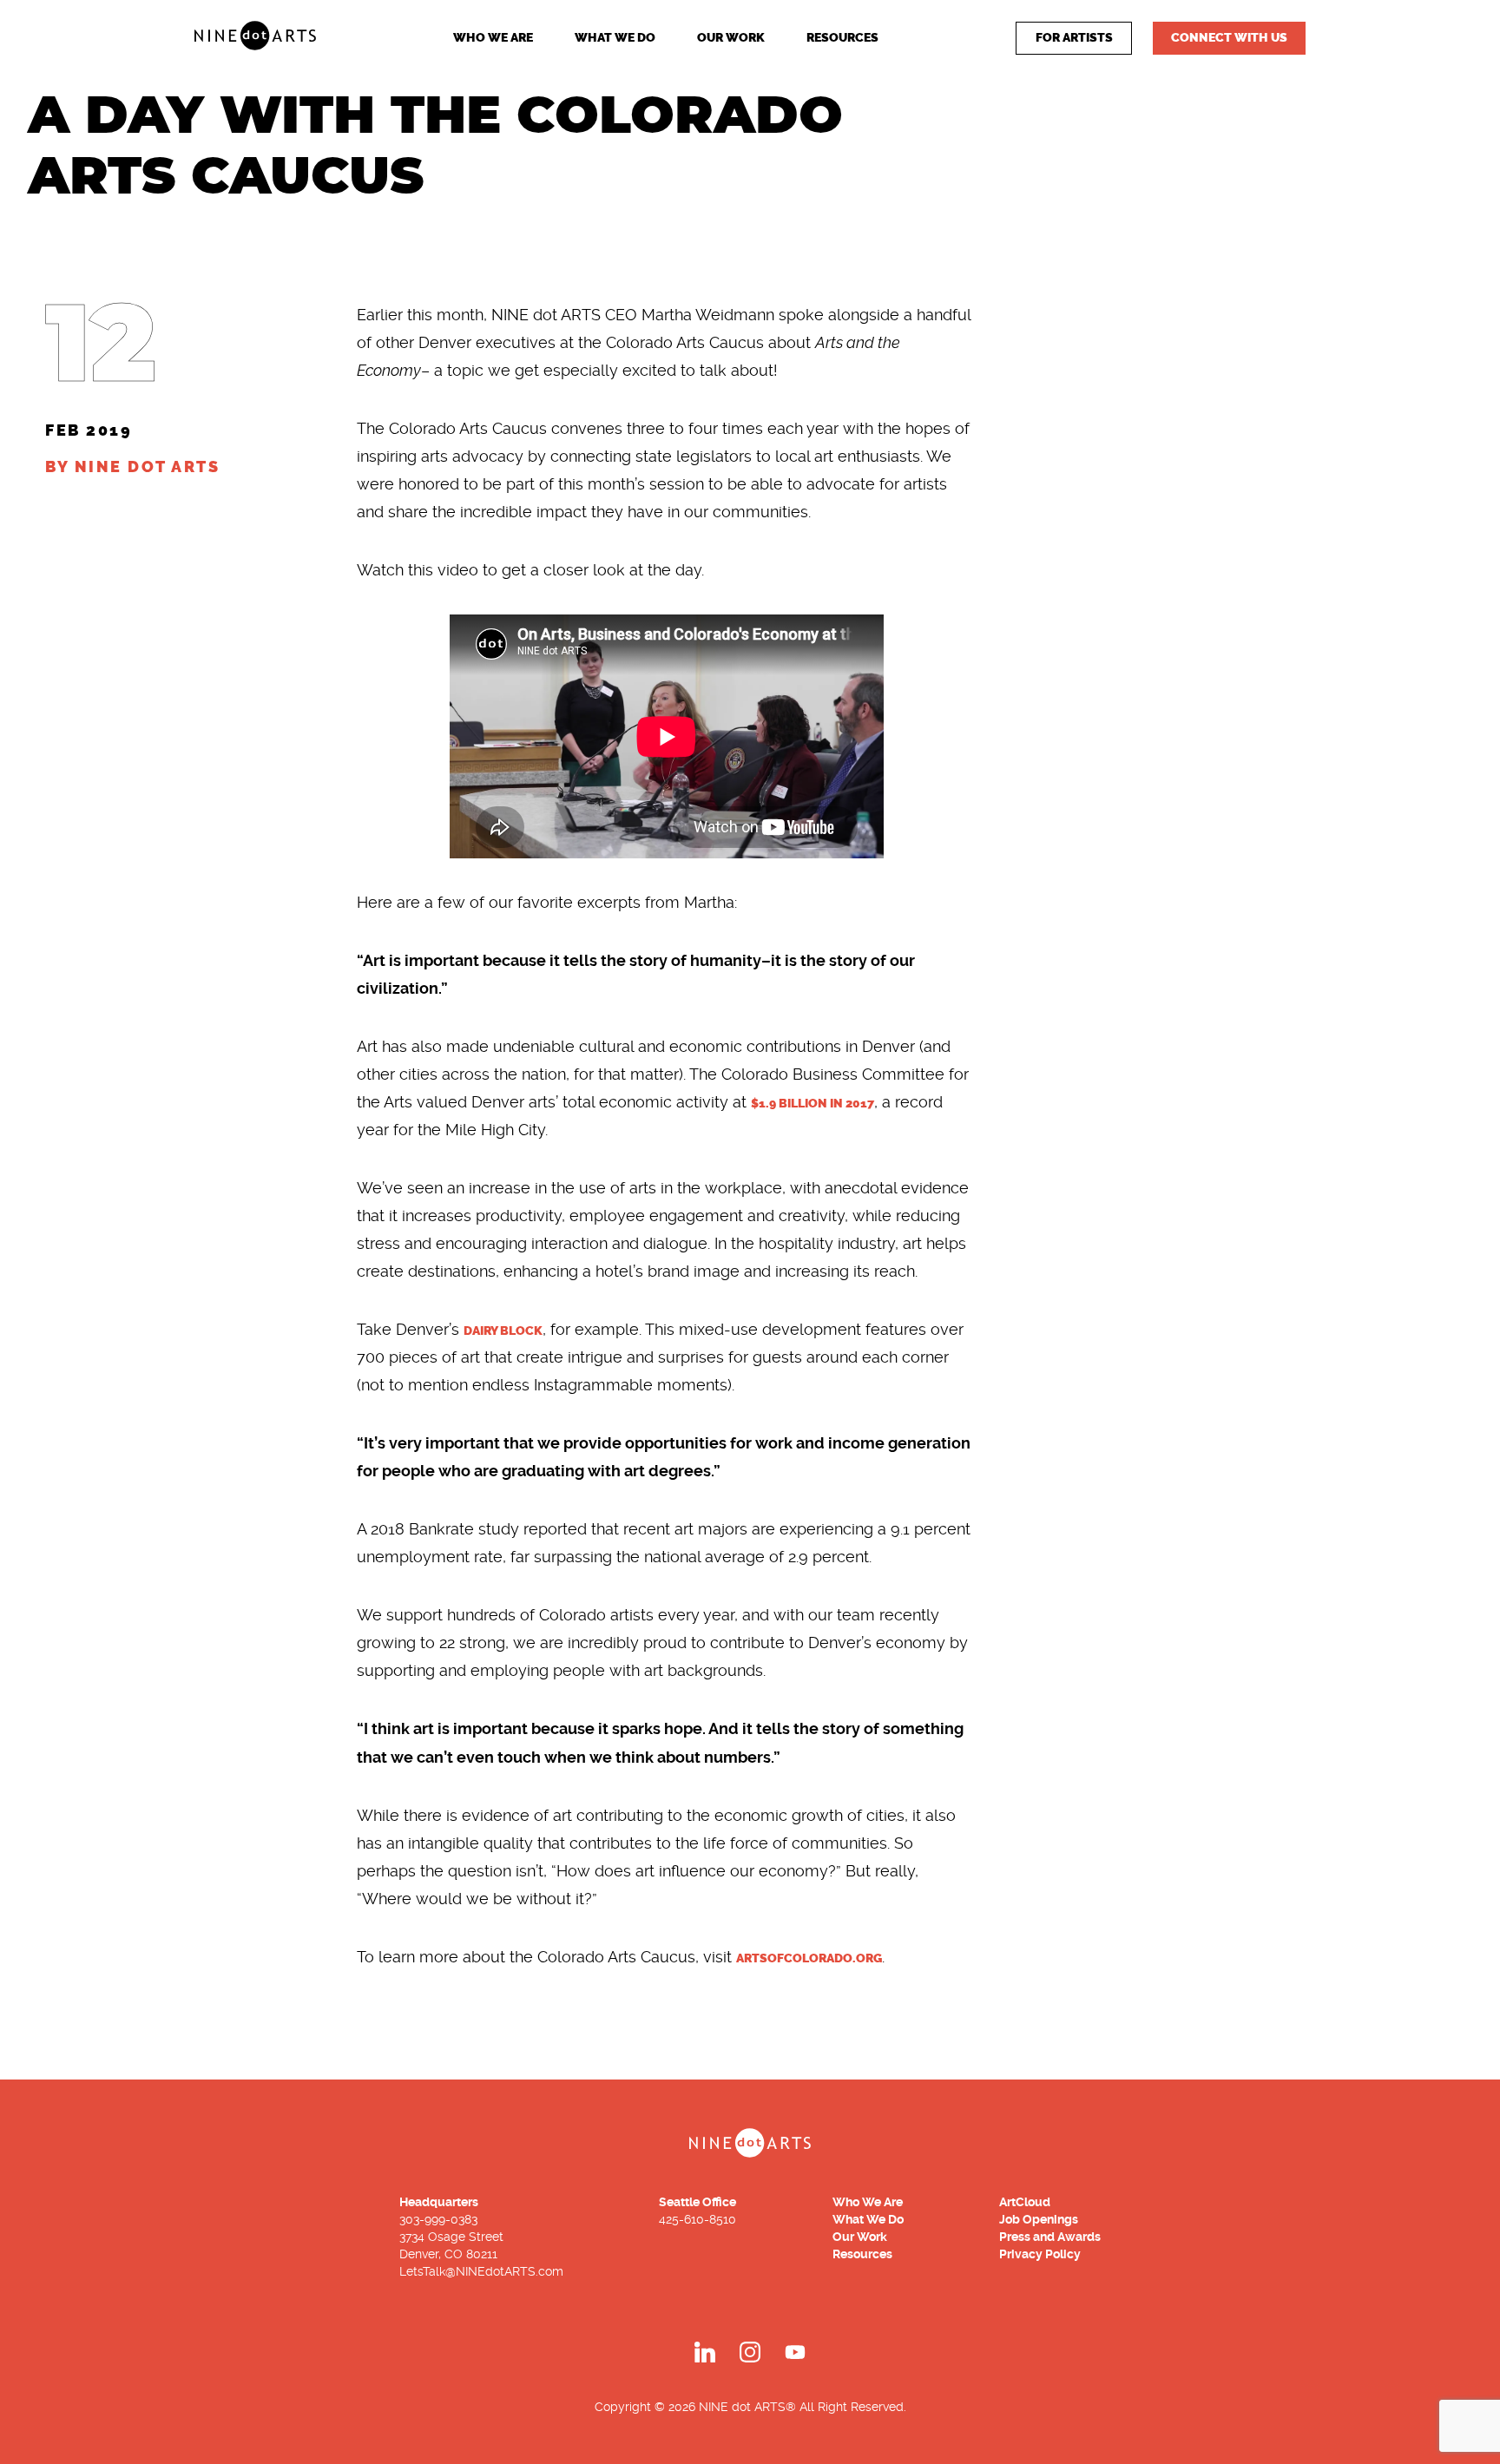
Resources (842, 38)
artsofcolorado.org (809, 1958)
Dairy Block (503, 1331)
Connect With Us (1229, 38)
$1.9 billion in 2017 (812, 1104)
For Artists (1074, 38)
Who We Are (493, 38)
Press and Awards (1050, 2237)
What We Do (615, 38)
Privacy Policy (1040, 2254)
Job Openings (1039, 2219)
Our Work (731, 38)
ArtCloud (1025, 2202)
